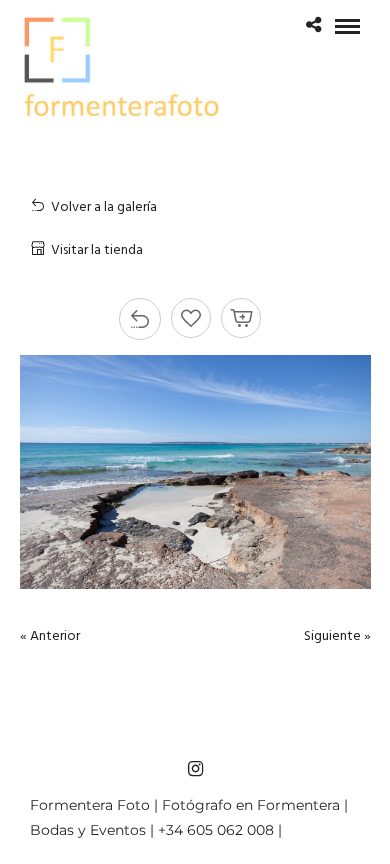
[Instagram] (195, 769)
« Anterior (50, 636)
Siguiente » (337, 636)
